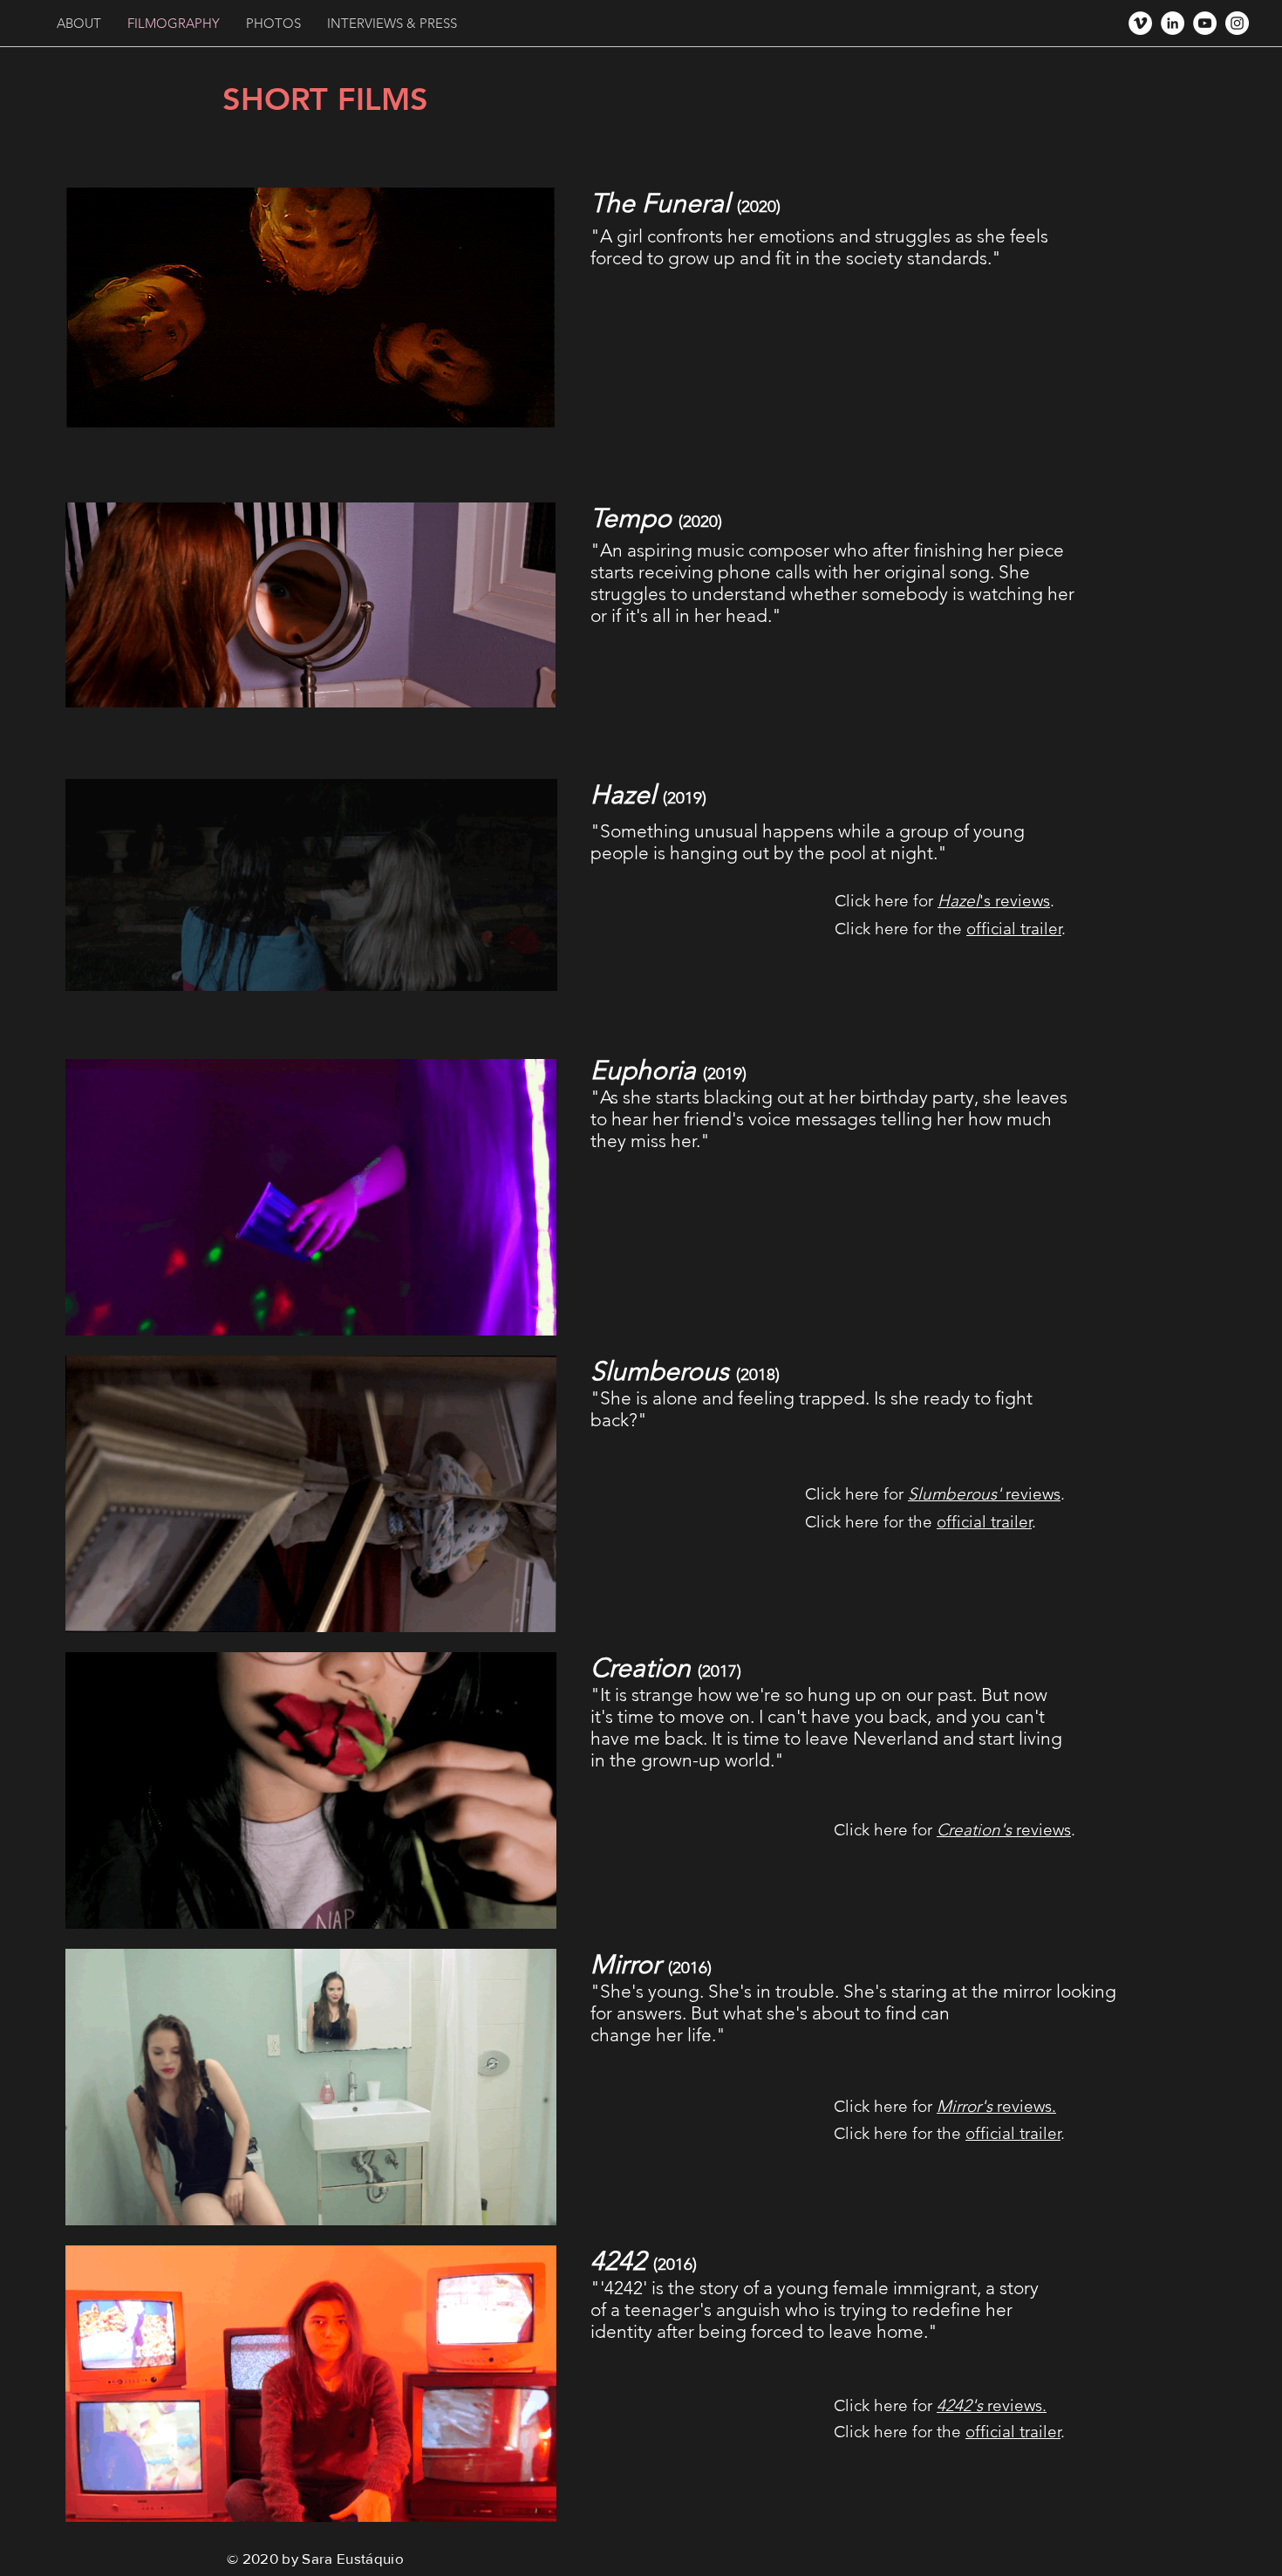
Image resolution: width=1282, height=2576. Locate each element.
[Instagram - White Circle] (1237, 23)
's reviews (994, 901)
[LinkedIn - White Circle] (1173, 23)
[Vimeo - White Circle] (1140, 23)
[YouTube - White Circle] (1205, 23)
